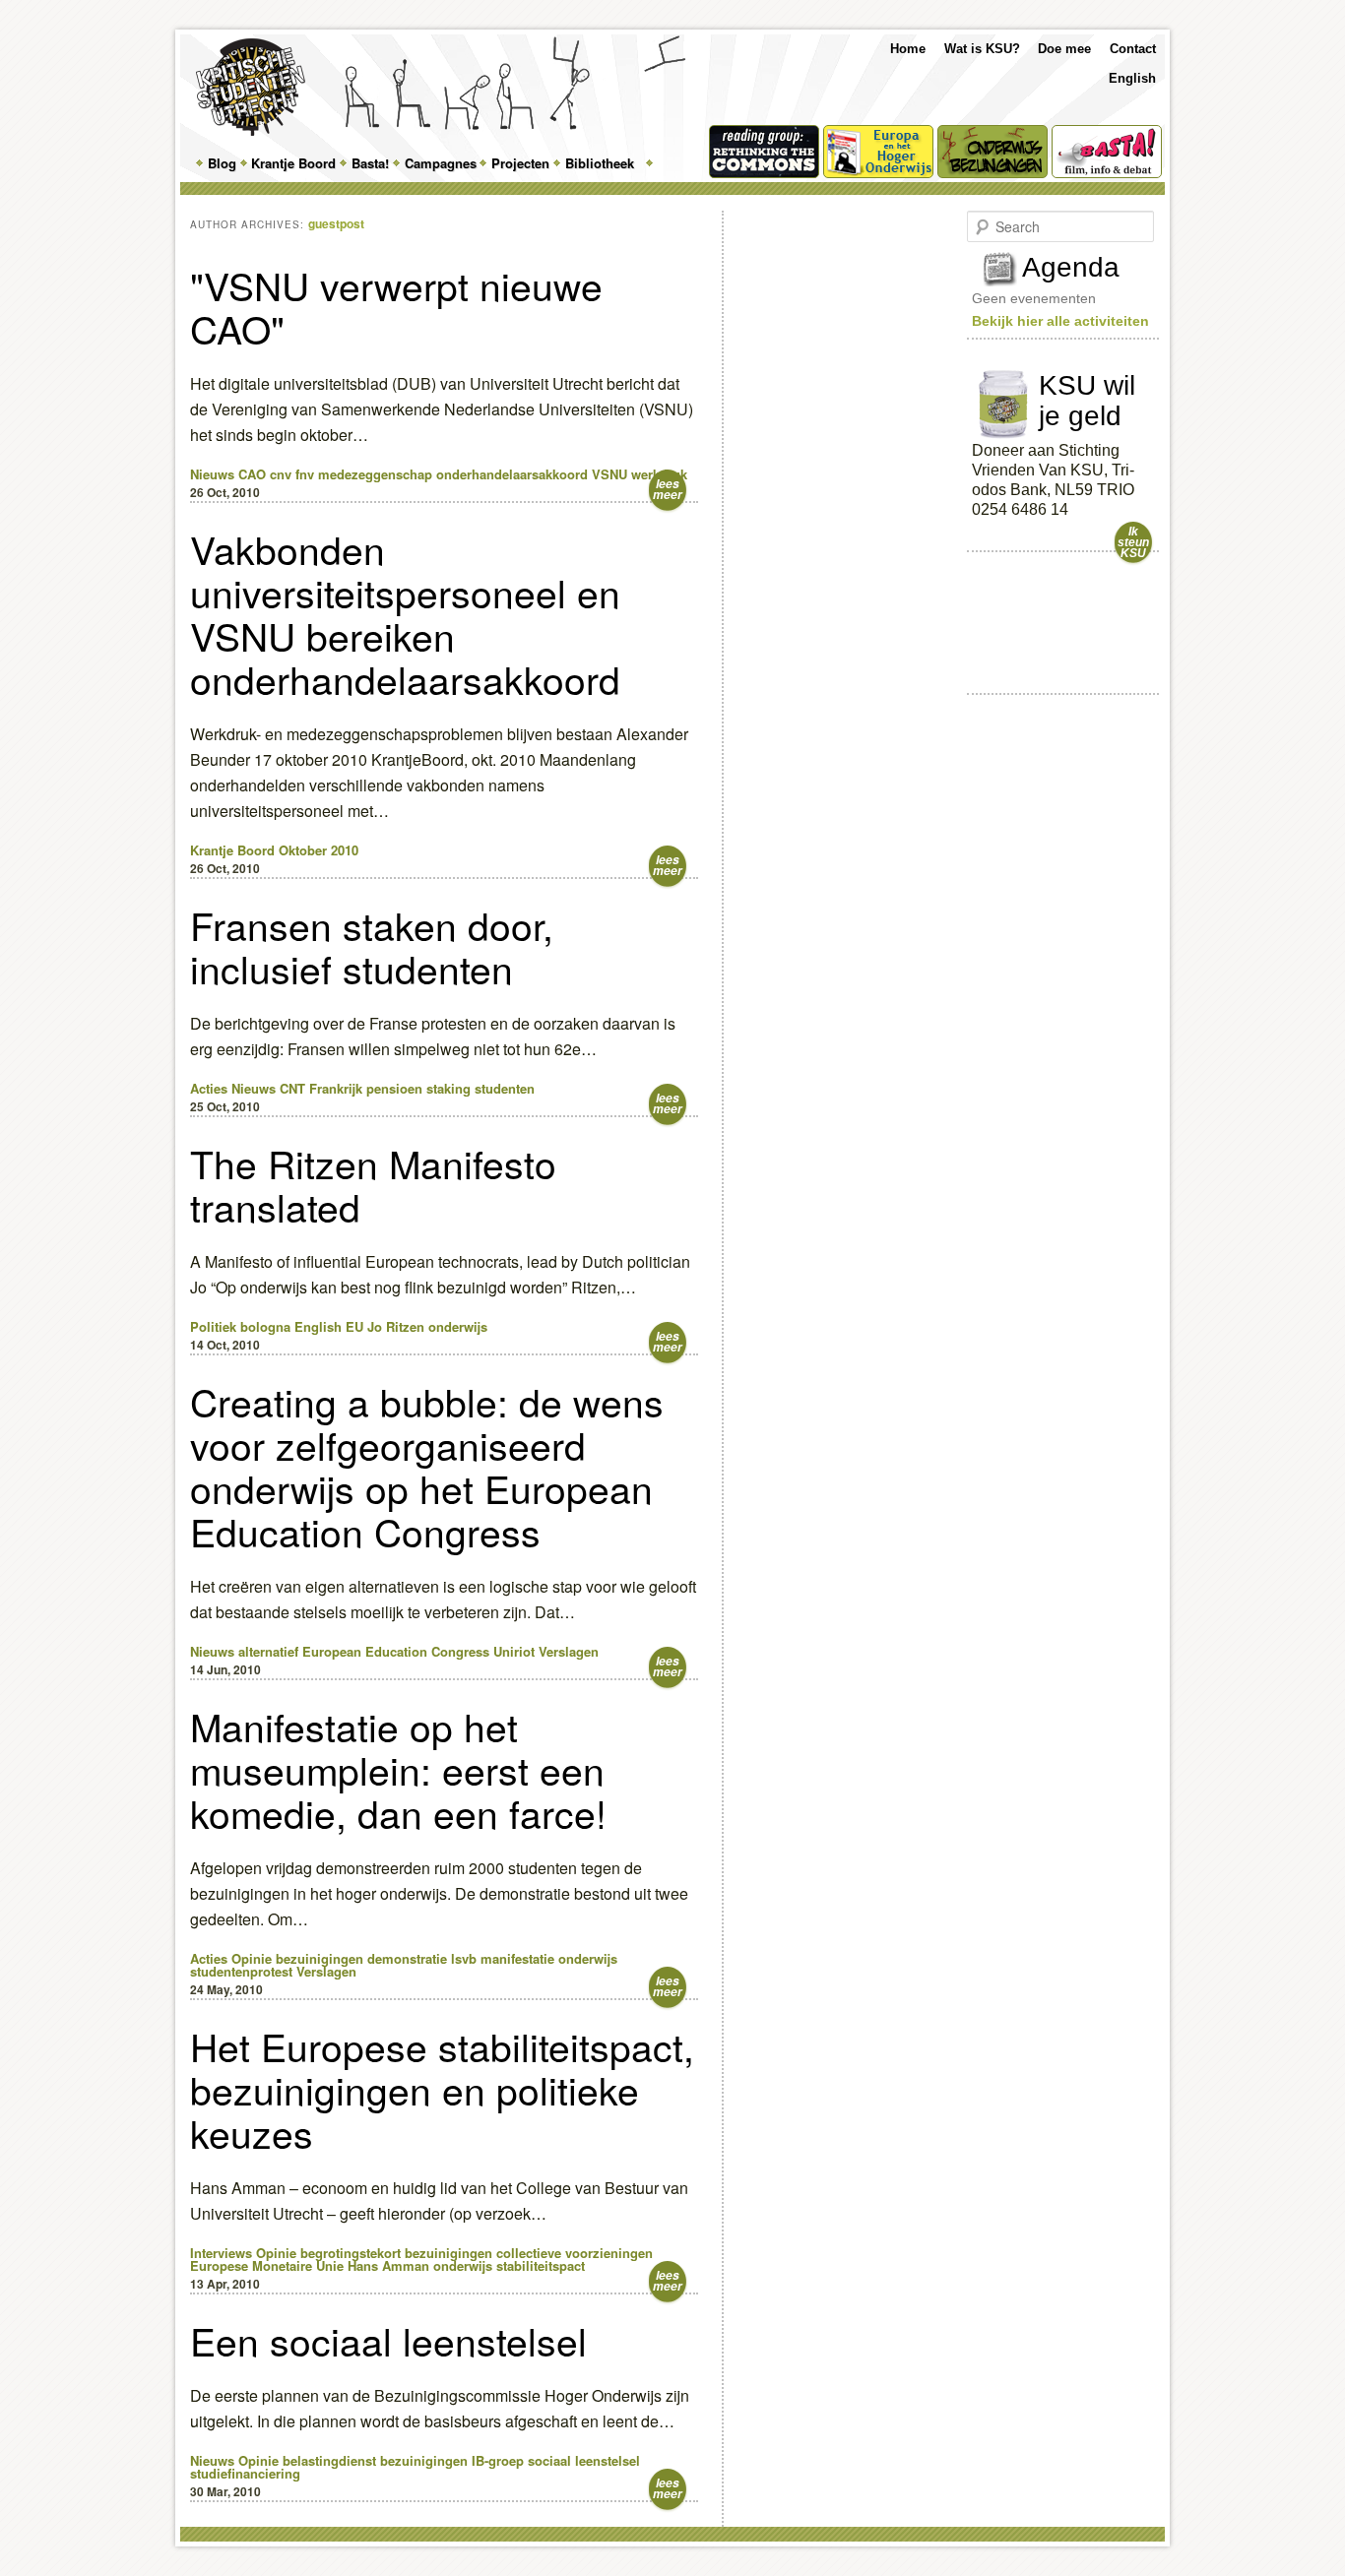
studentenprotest (241, 1971)
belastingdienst (329, 2460)
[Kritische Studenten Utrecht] (251, 87)
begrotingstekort (351, 2253)
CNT (292, 1088)
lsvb (464, 1958)
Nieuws (212, 474)
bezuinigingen (320, 1958)
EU (354, 1326)
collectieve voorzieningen (575, 2253)
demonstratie (407, 1958)
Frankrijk (336, 1088)
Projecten (520, 163)
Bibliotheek (600, 163)
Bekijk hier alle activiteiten (1060, 321)
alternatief (268, 1651)
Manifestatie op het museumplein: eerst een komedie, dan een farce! (398, 1769)
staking (448, 1088)
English (1132, 78)
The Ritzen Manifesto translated (373, 1184)
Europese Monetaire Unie (267, 2265)
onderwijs (458, 1326)
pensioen (394, 1088)
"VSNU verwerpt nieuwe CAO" (396, 306)
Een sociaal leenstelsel (388, 2340)
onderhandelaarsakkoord (512, 474)
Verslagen (569, 1651)
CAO (252, 474)
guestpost (336, 223)
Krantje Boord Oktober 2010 (274, 850)
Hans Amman (388, 2265)
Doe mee (1064, 49)
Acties (209, 1088)
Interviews (221, 2253)
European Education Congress (396, 1651)
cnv (281, 474)
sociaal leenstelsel (584, 2460)
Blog (222, 163)
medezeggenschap (375, 474)
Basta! (370, 163)
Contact (1133, 49)
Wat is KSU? (982, 49)
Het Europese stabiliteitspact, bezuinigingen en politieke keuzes (442, 2089)
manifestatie (517, 1958)
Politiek (213, 1326)
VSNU (609, 474)
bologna (265, 1326)
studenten (505, 1088)
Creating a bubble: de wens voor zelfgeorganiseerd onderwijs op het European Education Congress (427, 1466)
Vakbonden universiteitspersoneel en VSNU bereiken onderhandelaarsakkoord (405, 613)
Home (908, 49)
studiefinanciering (245, 2473)
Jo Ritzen (396, 1326)
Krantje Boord (293, 163)
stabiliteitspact (541, 2265)
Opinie (252, 1958)
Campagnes (441, 163)
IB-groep (498, 2460)
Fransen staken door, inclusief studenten (372, 946)
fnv (305, 474)
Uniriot (514, 1651)
